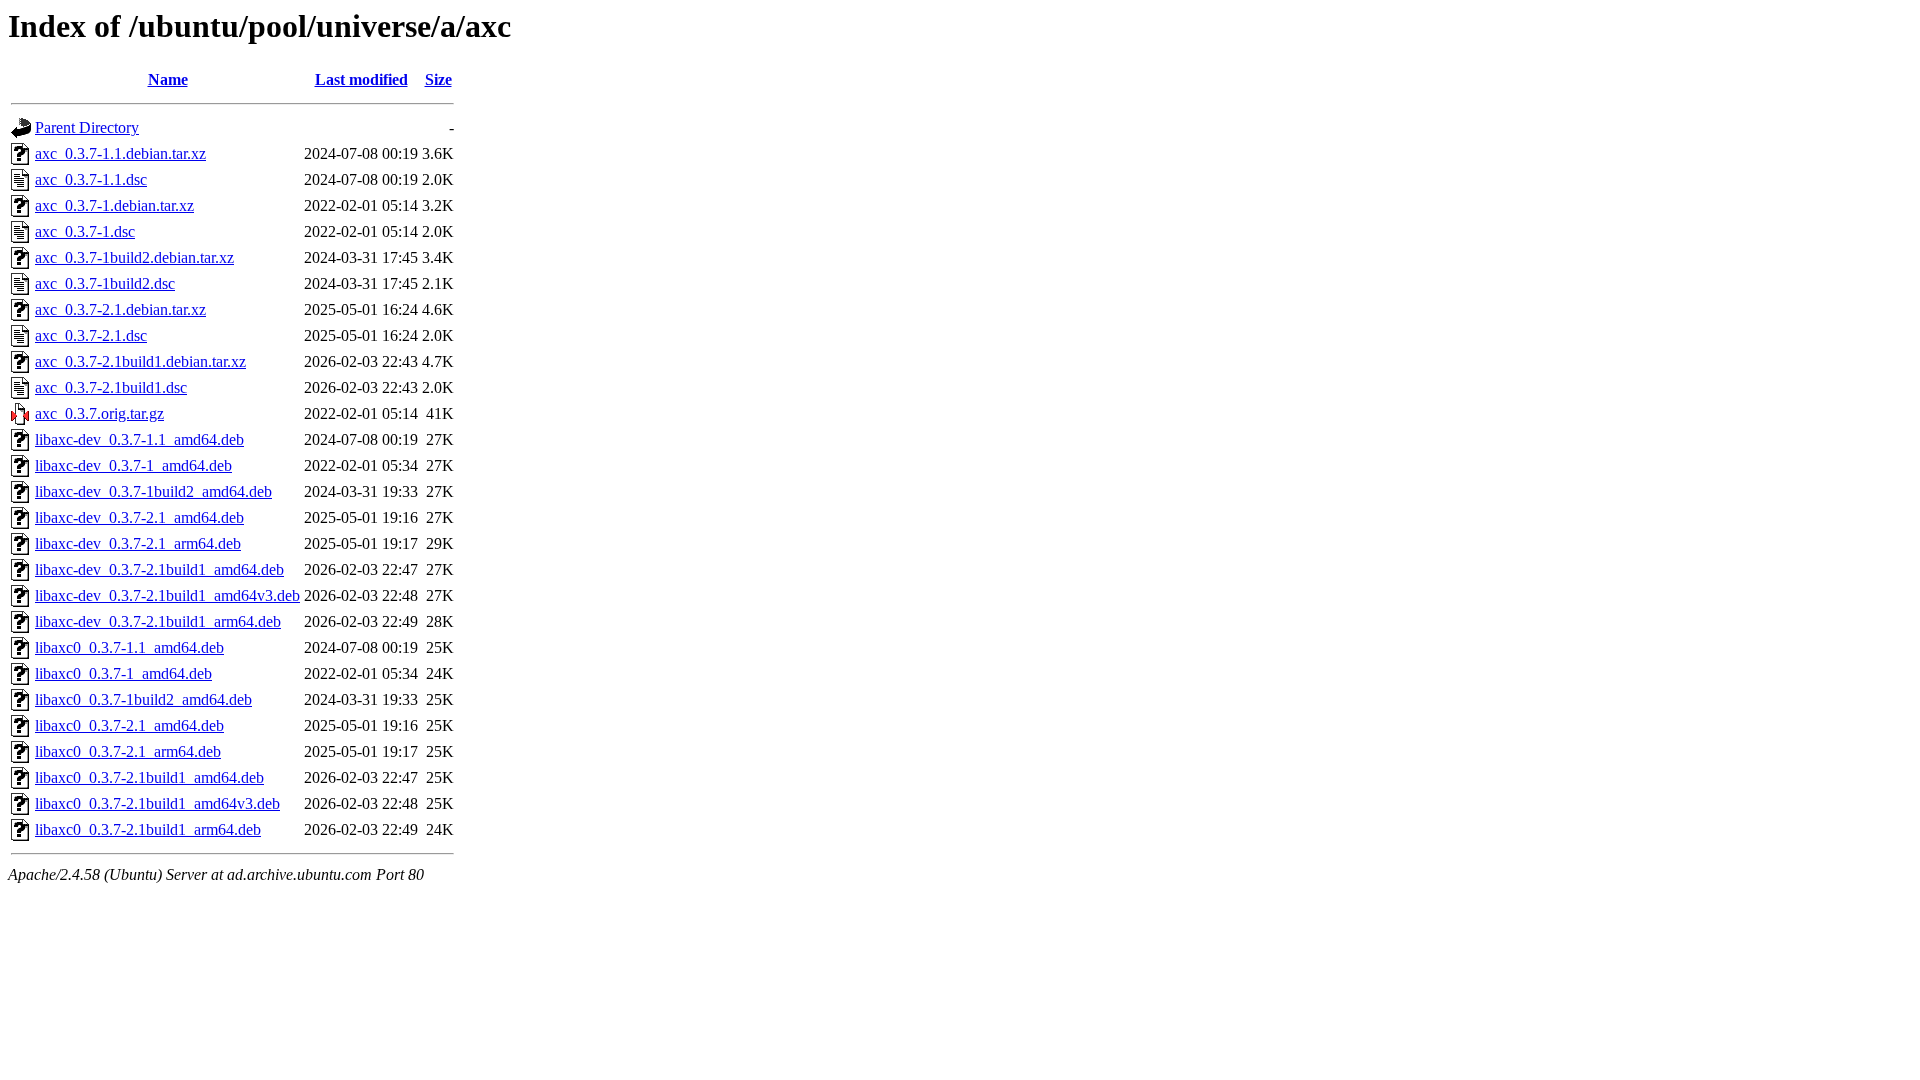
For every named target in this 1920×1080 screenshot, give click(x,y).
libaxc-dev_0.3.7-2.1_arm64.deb (138, 543)
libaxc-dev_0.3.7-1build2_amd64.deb (153, 491)
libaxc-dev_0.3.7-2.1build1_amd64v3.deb (167, 595)
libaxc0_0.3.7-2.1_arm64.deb (128, 751)
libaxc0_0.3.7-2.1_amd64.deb (129, 725)
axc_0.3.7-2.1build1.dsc (111, 387)
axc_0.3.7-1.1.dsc (91, 179)
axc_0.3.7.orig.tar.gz (99, 413)
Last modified (361, 79)
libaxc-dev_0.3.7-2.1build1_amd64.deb (159, 569)
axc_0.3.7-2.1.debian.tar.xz (120, 309)
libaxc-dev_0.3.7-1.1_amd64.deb (139, 439)
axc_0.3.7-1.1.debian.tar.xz (120, 153)
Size (438, 79)
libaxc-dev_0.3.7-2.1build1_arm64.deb (158, 621)
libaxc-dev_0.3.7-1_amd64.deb (133, 465)
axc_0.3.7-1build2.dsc (105, 283)
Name (168, 79)
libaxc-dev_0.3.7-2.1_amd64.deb (139, 517)
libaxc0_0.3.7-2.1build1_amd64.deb (149, 777)
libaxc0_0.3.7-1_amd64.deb (123, 673)
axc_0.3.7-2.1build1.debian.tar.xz (140, 361)
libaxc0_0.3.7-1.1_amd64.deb (129, 647)
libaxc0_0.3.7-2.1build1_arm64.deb (148, 829)
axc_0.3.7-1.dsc (85, 231)
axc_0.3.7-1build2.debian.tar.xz (134, 257)
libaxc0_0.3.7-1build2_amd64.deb (143, 699)
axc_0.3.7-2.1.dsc (91, 335)
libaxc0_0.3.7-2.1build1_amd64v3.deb (157, 803)
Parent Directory (87, 127)
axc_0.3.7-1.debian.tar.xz (114, 205)
